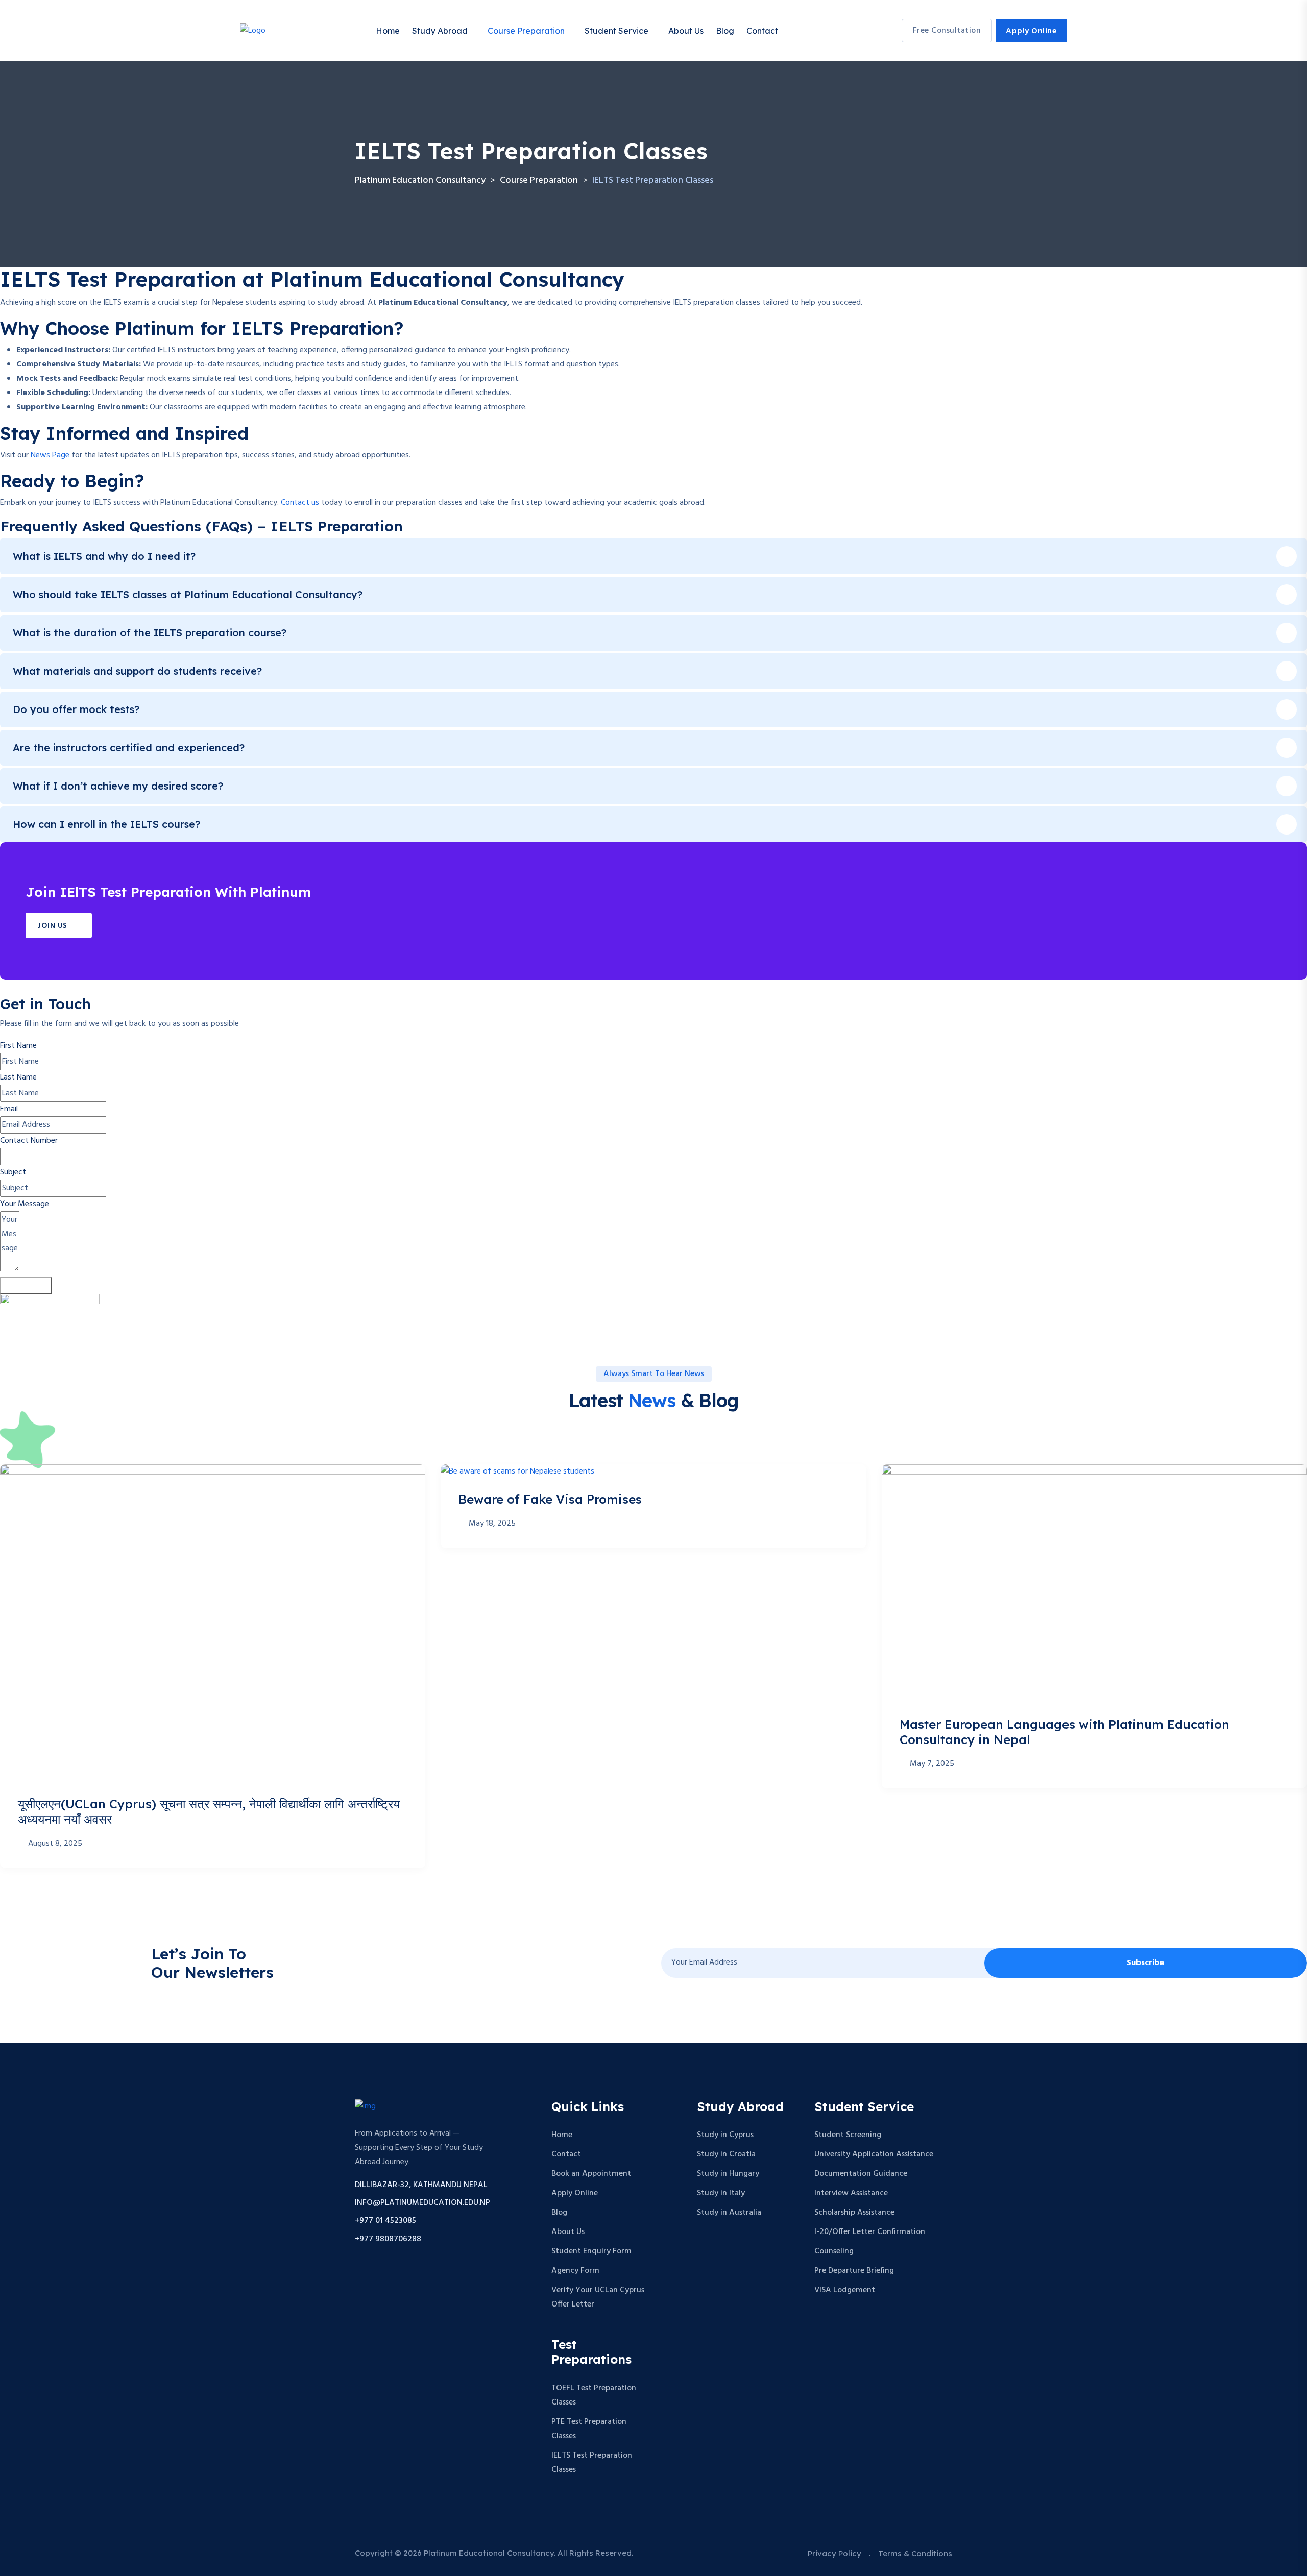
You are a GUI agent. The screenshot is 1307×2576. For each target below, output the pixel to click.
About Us (686, 31)
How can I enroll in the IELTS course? (106, 824)
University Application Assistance (874, 2154)
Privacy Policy (834, 2553)
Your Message (25, 1204)
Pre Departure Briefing (854, 2271)
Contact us (300, 503)
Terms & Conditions (915, 2553)
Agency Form (575, 2271)
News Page (50, 455)
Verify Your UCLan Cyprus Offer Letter (598, 2297)
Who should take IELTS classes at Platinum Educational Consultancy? (188, 594)
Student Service (616, 31)
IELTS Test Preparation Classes (592, 2463)
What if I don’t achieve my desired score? (118, 786)
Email (9, 1109)
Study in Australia (729, 2213)
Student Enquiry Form (591, 2251)
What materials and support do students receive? (137, 671)
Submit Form (26, 1285)
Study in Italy (721, 2193)
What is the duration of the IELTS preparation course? (150, 633)
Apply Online (1031, 31)
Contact (762, 31)
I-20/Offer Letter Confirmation (870, 2232)
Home (388, 31)
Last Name (18, 1077)
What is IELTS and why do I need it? (104, 556)
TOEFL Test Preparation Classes (594, 2395)
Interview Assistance (851, 2193)
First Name (18, 1046)
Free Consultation (947, 31)
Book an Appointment (591, 2174)
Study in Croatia (726, 2154)
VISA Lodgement (845, 2290)
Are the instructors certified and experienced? (129, 747)
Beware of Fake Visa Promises (550, 1499)
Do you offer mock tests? (76, 709)
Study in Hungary (728, 2174)
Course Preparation (526, 31)
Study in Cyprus (725, 2135)
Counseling (834, 2251)
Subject (13, 1172)
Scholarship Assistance (854, 2213)
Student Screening (848, 2135)
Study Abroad (440, 31)
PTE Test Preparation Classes (589, 2429)
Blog (725, 31)
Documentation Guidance (861, 2174)
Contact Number (29, 1141)
